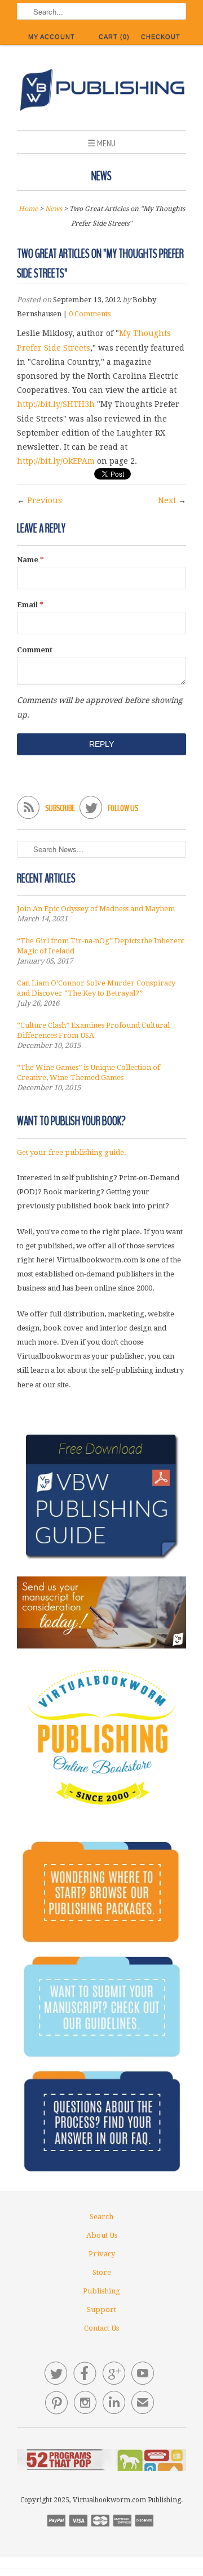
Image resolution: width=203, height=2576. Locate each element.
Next (167, 500)
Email (30, 605)
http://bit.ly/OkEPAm (56, 461)
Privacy (102, 2254)
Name (30, 560)
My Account (52, 37)
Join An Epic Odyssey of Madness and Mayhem (96, 909)
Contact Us (101, 2328)
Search (101, 2217)
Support (101, 2310)
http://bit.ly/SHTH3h (56, 404)
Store (102, 2272)
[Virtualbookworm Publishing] (101, 92)
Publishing (101, 2291)
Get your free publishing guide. (72, 1152)
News (101, 176)
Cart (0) (114, 37)
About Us (102, 2235)
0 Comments (90, 314)
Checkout (161, 37)
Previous (45, 500)
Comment (35, 650)
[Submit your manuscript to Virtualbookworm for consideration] (101, 1612)
